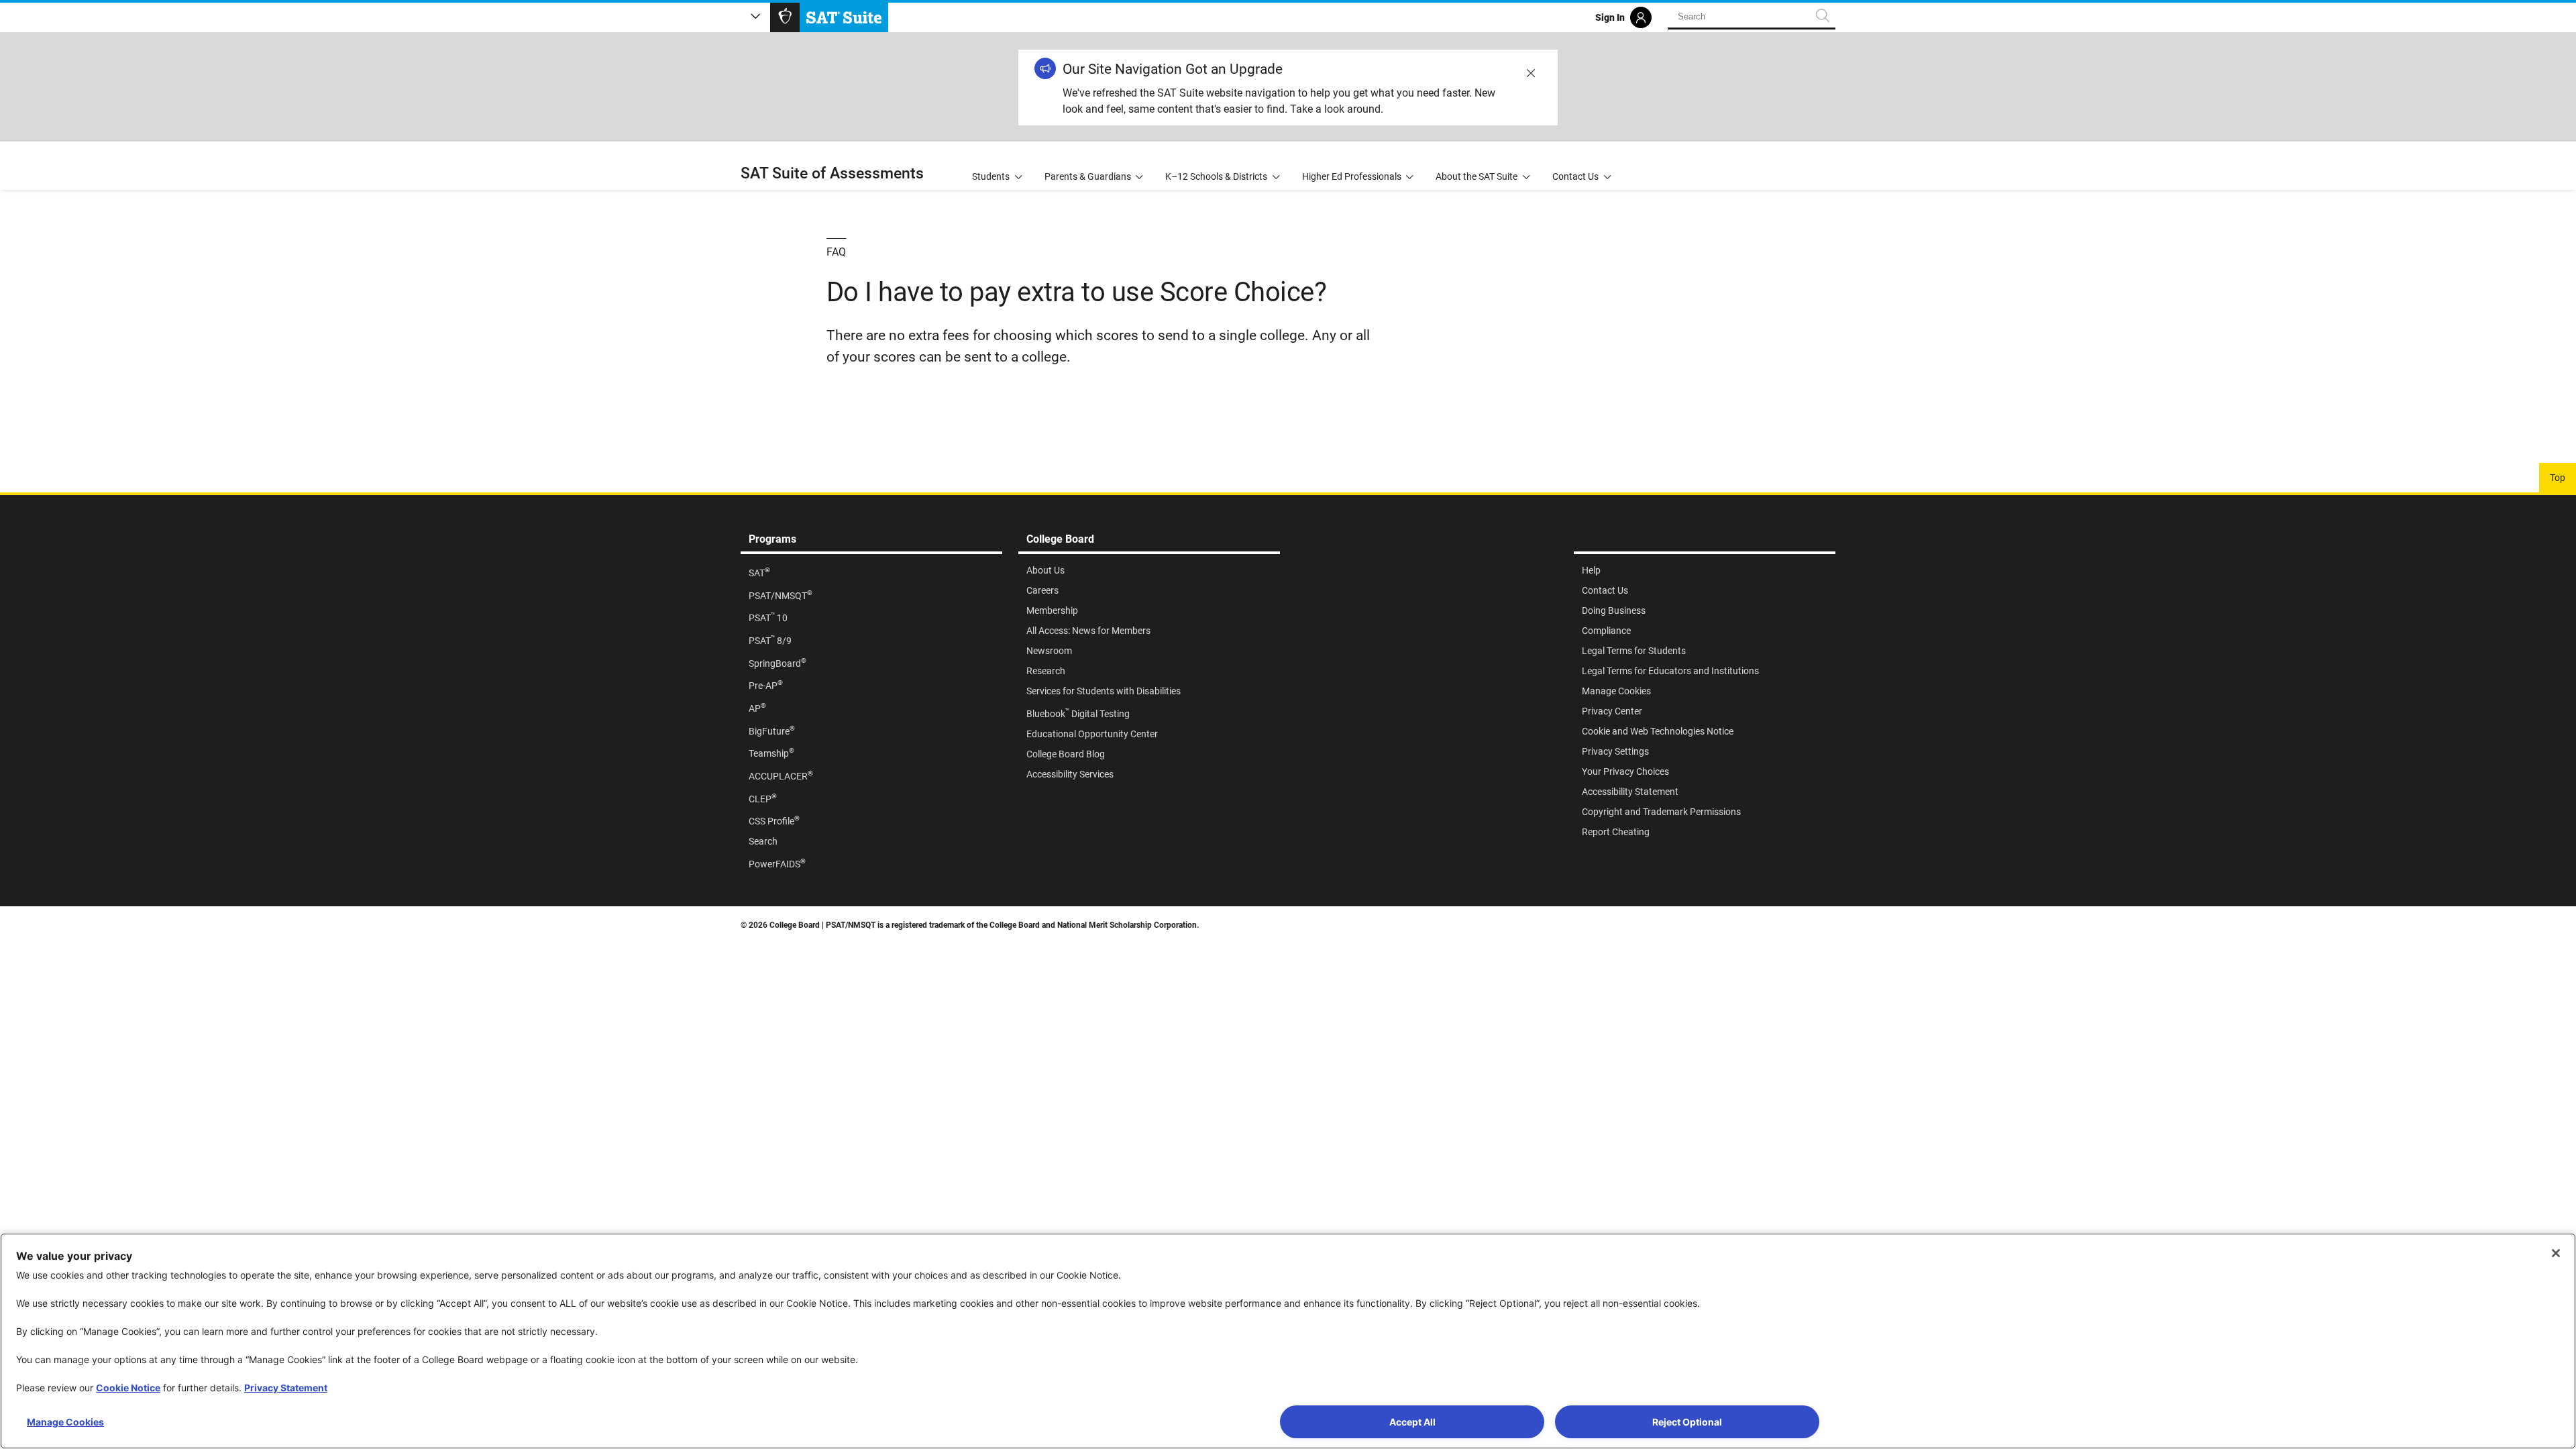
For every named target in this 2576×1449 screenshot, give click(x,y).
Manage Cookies (65, 1422)
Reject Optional (1687, 1422)
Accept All (1412, 1422)
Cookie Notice (128, 1388)
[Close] (2556, 1253)
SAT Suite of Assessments (832, 173)
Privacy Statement (286, 1388)
